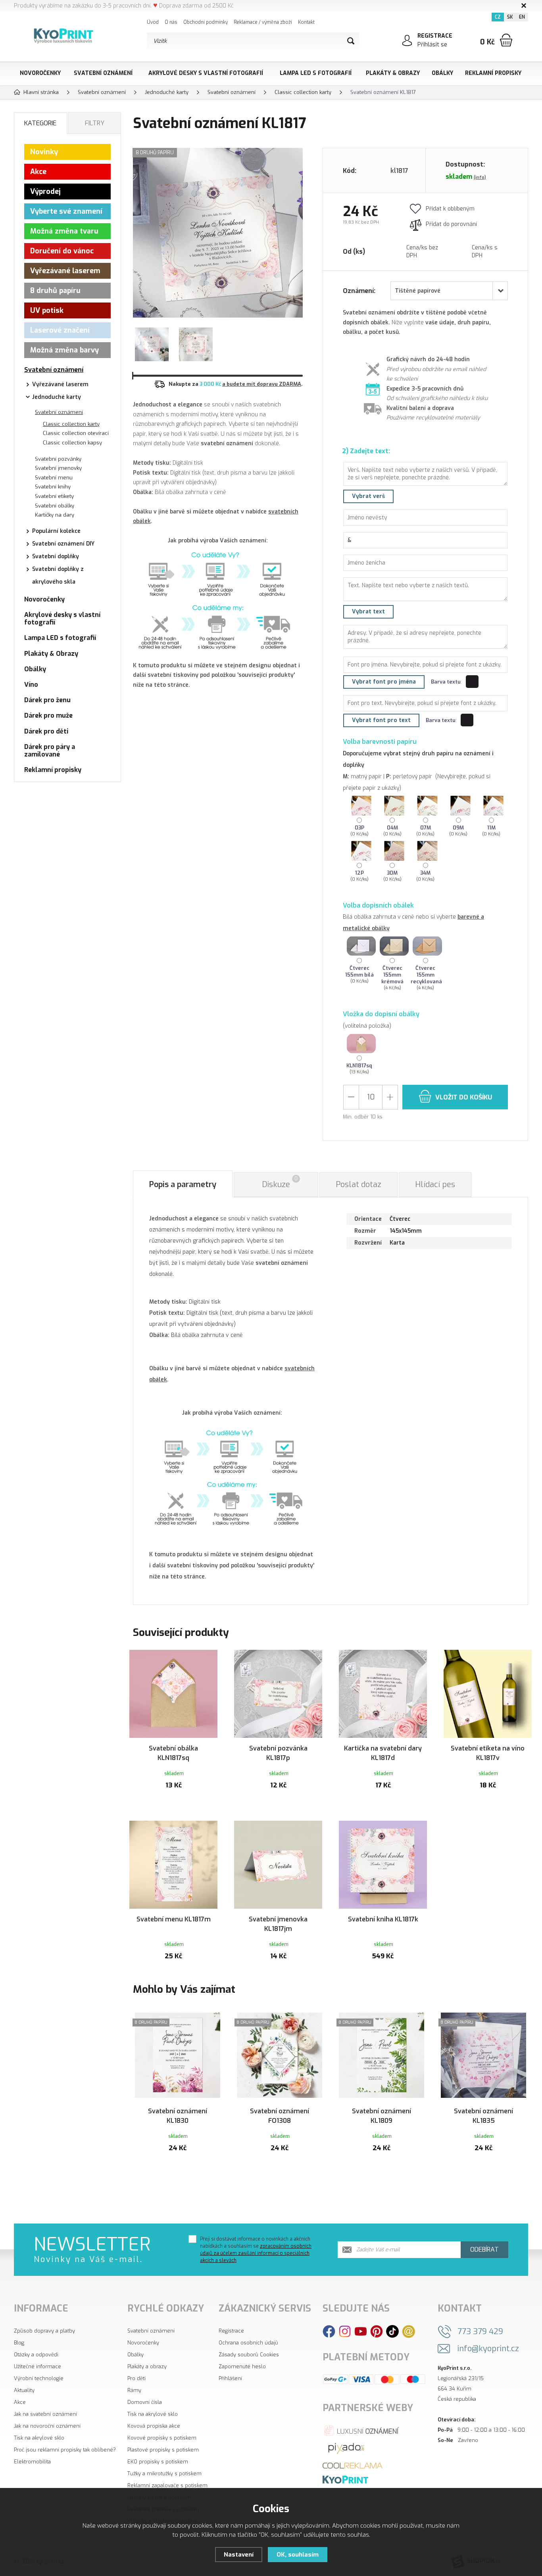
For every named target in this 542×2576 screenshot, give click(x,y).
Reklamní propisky (493, 73)
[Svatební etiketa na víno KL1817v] (488, 1694)
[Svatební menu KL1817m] (173, 1865)
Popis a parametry (183, 1185)
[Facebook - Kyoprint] (329, 2331)
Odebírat (484, 2249)
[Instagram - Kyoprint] (345, 2331)
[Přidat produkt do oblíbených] (208, 1659)
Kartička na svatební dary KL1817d (383, 1753)
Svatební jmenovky (58, 468)
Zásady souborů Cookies (249, 2355)
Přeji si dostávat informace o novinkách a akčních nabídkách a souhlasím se (256, 2250)
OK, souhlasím (298, 2555)
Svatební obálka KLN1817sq (173, 1753)
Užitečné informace (37, 2366)
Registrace (231, 2331)
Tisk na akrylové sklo (39, 2438)
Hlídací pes (435, 1185)
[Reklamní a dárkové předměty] (353, 2465)
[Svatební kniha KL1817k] (383, 1865)
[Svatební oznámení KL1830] (178, 2057)
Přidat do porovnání (451, 224)
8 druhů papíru (55, 291)
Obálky (442, 73)
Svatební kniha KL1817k (383, 1919)
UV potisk (47, 310)
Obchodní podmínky (206, 22)
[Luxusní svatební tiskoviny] (362, 2430)
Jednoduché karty (57, 397)
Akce (38, 172)
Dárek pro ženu (47, 700)
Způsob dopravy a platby (44, 2331)
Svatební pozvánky (58, 459)
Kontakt (306, 22)
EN (522, 17)
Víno (31, 685)
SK (510, 17)
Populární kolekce (56, 531)
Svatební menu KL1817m (174, 1919)
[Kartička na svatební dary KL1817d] (383, 1694)
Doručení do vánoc (62, 251)
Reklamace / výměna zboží (263, 22)
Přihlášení (230, 2378)
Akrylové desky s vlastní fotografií (206, 73)
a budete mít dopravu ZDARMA (262, 384)
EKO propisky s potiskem (158, 2462)
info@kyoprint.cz (488, 2349)
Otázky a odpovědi (36, 2355)
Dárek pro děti (46, 731)
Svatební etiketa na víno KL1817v (488, 1753)
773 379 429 (480, 2332)
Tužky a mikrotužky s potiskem (164, 2474)
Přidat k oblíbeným (450, 209)
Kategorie (40, 123)
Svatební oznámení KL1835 (483, 2116)
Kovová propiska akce (154, 2426)
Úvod (153, 22)
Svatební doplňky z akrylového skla (58, 576)
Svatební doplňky (56, 556)
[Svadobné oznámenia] (345, 2479)
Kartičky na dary (55, 515)
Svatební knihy (53, 487)
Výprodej (45, 192)
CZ (498, 17)
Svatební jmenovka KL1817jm (278, 1924)
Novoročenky (40, 73)
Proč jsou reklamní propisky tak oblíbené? (65, 2450)
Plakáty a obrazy (147, 2366)
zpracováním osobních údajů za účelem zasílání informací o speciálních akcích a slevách (256, 2253)
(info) (480, 177)
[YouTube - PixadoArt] (361, 2331)
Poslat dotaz (358, 1185)
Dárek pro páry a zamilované (50, 751)
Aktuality (24, 2390)
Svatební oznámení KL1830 (178, 2116)
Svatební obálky (55, 506)
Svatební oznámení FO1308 (280, 2116)
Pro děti (136, 2378)
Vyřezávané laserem (65, 271)
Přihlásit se (432, 45)
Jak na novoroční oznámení (47, 2426)
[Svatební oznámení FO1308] (280, 2057)
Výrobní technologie (39, 2378)
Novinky (44, 152)
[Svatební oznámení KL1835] (483, 2057)
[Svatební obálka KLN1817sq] (173, 1694)
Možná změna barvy (64, 350)
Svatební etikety (54, 496)
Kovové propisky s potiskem (162, 2438)
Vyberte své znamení (66, 211)
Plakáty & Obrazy (393, 73)
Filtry (95, 123)
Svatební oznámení (103, 73)
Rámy (134, 2390)
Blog (19, 2343)
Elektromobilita (32, 2462)
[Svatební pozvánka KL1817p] (278, 1694)
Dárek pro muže (48, 715)
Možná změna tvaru (64, 231)
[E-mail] (408, 2331)
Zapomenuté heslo (242, 2366)
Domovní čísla (145, 2402)
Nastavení (239, 2555)
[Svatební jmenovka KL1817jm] (278, 1865)
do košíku (464, 1097)
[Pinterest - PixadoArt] (377, 2331)
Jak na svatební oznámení (45, 2414)
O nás (171, 22)
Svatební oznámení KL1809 (382, 2116)
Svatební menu (54, 478)
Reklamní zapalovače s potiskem (167, 2485)
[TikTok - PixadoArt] (392, 2331)
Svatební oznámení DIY (63, 544)
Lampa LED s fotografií (316, 73)
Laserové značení (60, 330)
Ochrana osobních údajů (248, 2343)
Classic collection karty (71, 424)
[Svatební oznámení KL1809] (382, 2057)
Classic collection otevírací (76, 433)
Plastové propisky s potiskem (163, 2450)
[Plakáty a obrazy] (346, 2448)
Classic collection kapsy (72, 443)
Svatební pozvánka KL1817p (278, 1753)
